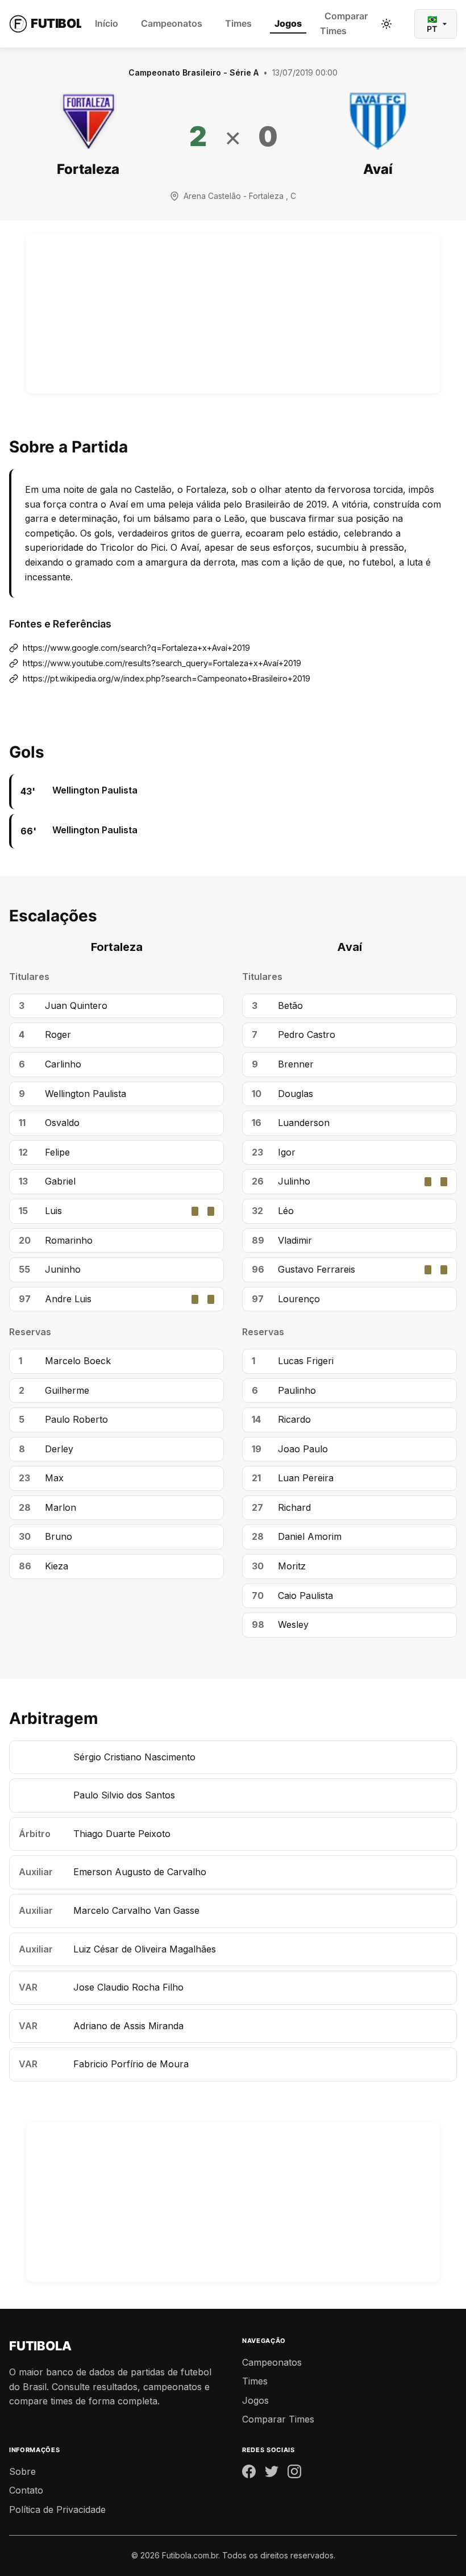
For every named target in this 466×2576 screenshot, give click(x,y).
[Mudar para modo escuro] (386, 24)
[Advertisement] (233, 314)
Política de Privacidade (57, 2509)
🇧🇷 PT (432, 24)
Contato (26, 2490)
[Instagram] (294, 2474)
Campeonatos (172, 23)
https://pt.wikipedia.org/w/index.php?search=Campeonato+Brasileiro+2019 (167, 678)
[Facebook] (249, 2474)
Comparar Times (344, 23)
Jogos (288, 23)
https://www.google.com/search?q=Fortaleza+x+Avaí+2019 (136, 648)
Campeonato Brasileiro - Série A (194, 72)
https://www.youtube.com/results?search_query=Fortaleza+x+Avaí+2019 (162, 663)
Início (107, 23)
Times (238, 23)
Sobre (22, 2471)
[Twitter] (272, 2474)
